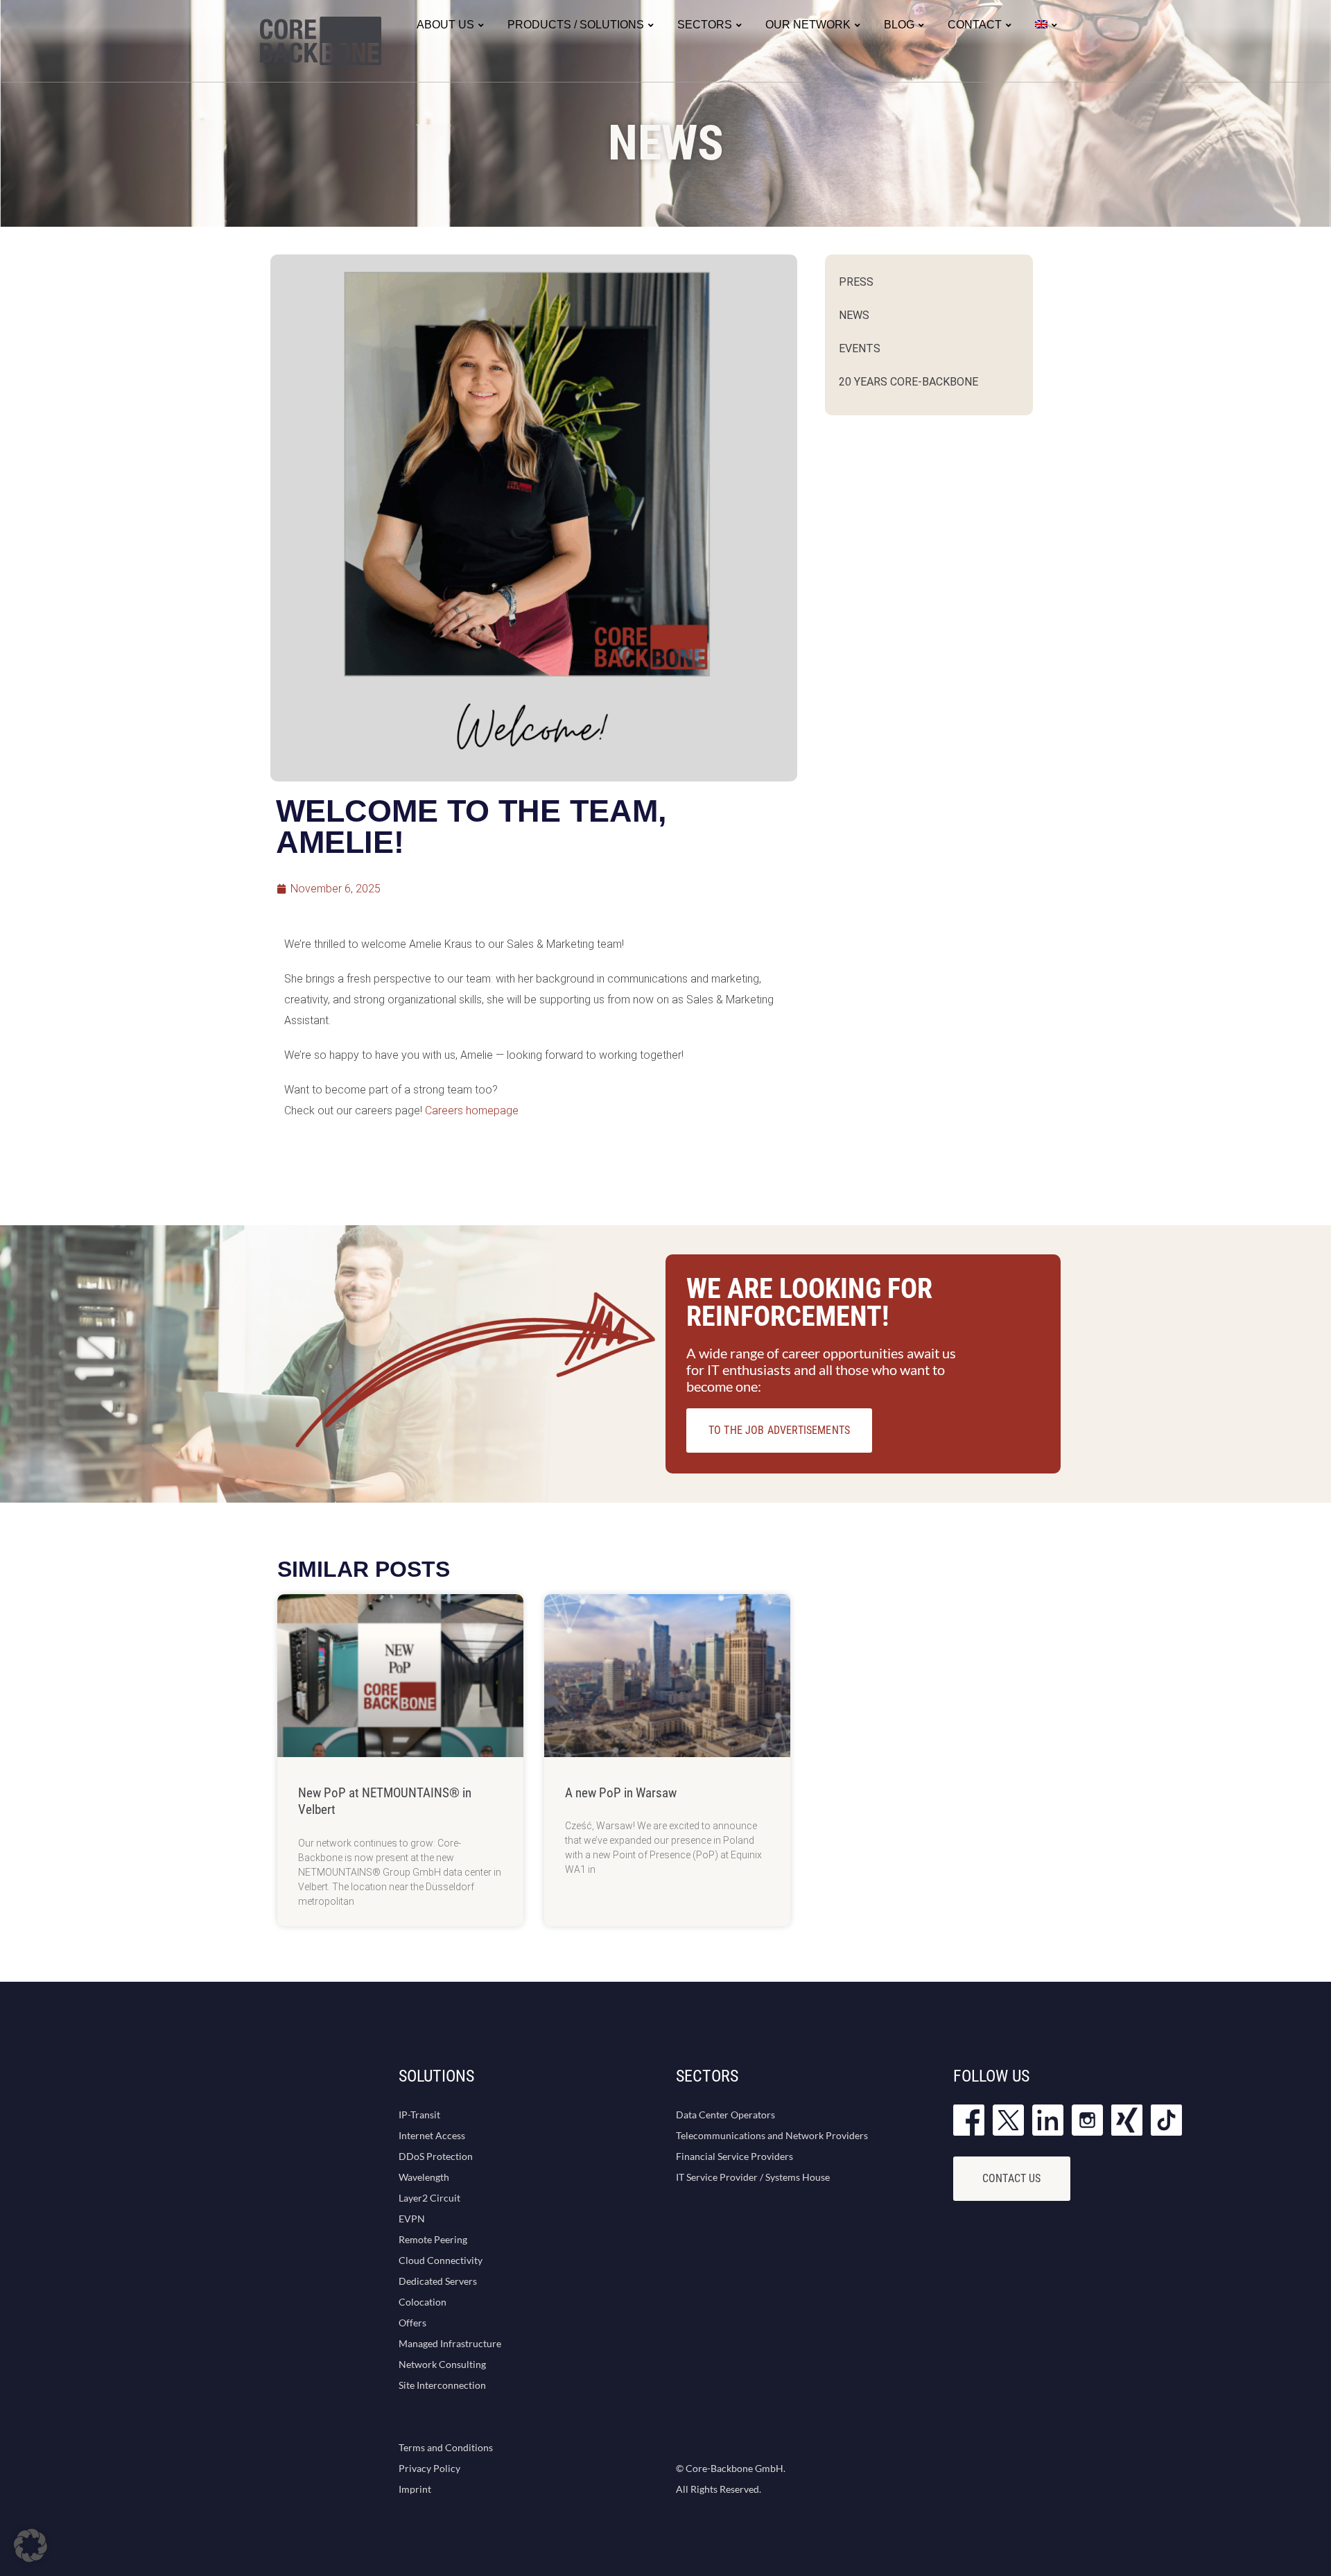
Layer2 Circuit (429, 2198)
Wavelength (424, 2177)
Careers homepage (472, 1110)
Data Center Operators (725, 2115)
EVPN (412, 2219)
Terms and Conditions (446, 2447)
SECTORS (705, 25)
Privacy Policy (429, 2468)
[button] (31, 2545)
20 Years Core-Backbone (908, 382)
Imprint (415, 2489)
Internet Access (432, 2135)
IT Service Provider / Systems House (753, 2177)
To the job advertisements (779, 1430)
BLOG (899, 25)
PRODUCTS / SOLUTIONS (576, 25)
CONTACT (975, 25)
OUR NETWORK (808, 25)
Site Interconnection (442, 2385)
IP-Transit (419, 2115)
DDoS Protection (436, 2156)
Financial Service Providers (734, 2156)
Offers (412, 2323)
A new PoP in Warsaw (621, 1793)
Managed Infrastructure (450, 2343)
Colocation (423, 2302)
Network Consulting (442, 2364)
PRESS (856, 282)
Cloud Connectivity (441, 2260)
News (854, 315)
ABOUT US (445, 25)
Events (860, 348)
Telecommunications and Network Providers (772, 2135)
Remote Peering (433, 2239)
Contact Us (1012, 2178)
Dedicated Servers (438, 2281)
